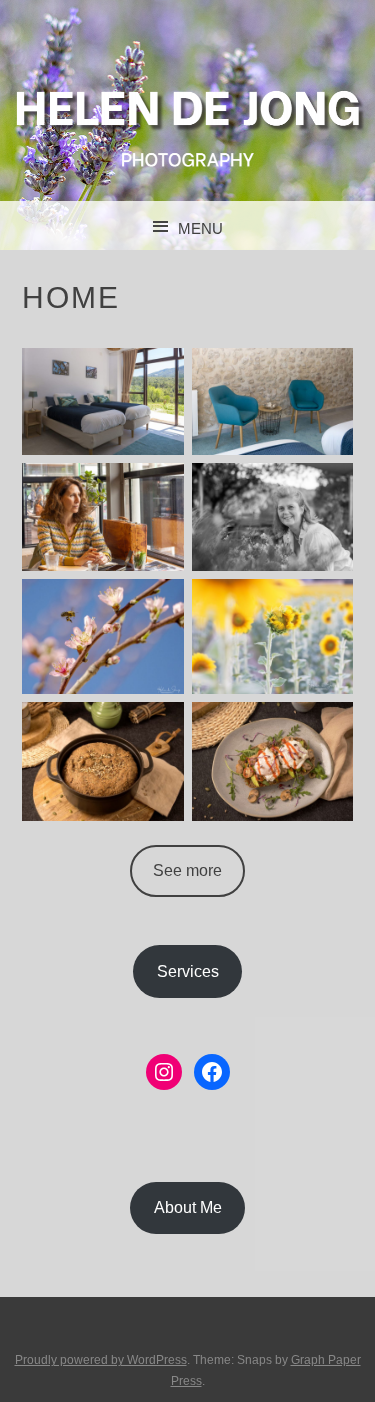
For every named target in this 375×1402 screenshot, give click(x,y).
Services (188, 971)
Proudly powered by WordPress (101, 1360)
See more (187, 870)
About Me (188, 1207)
